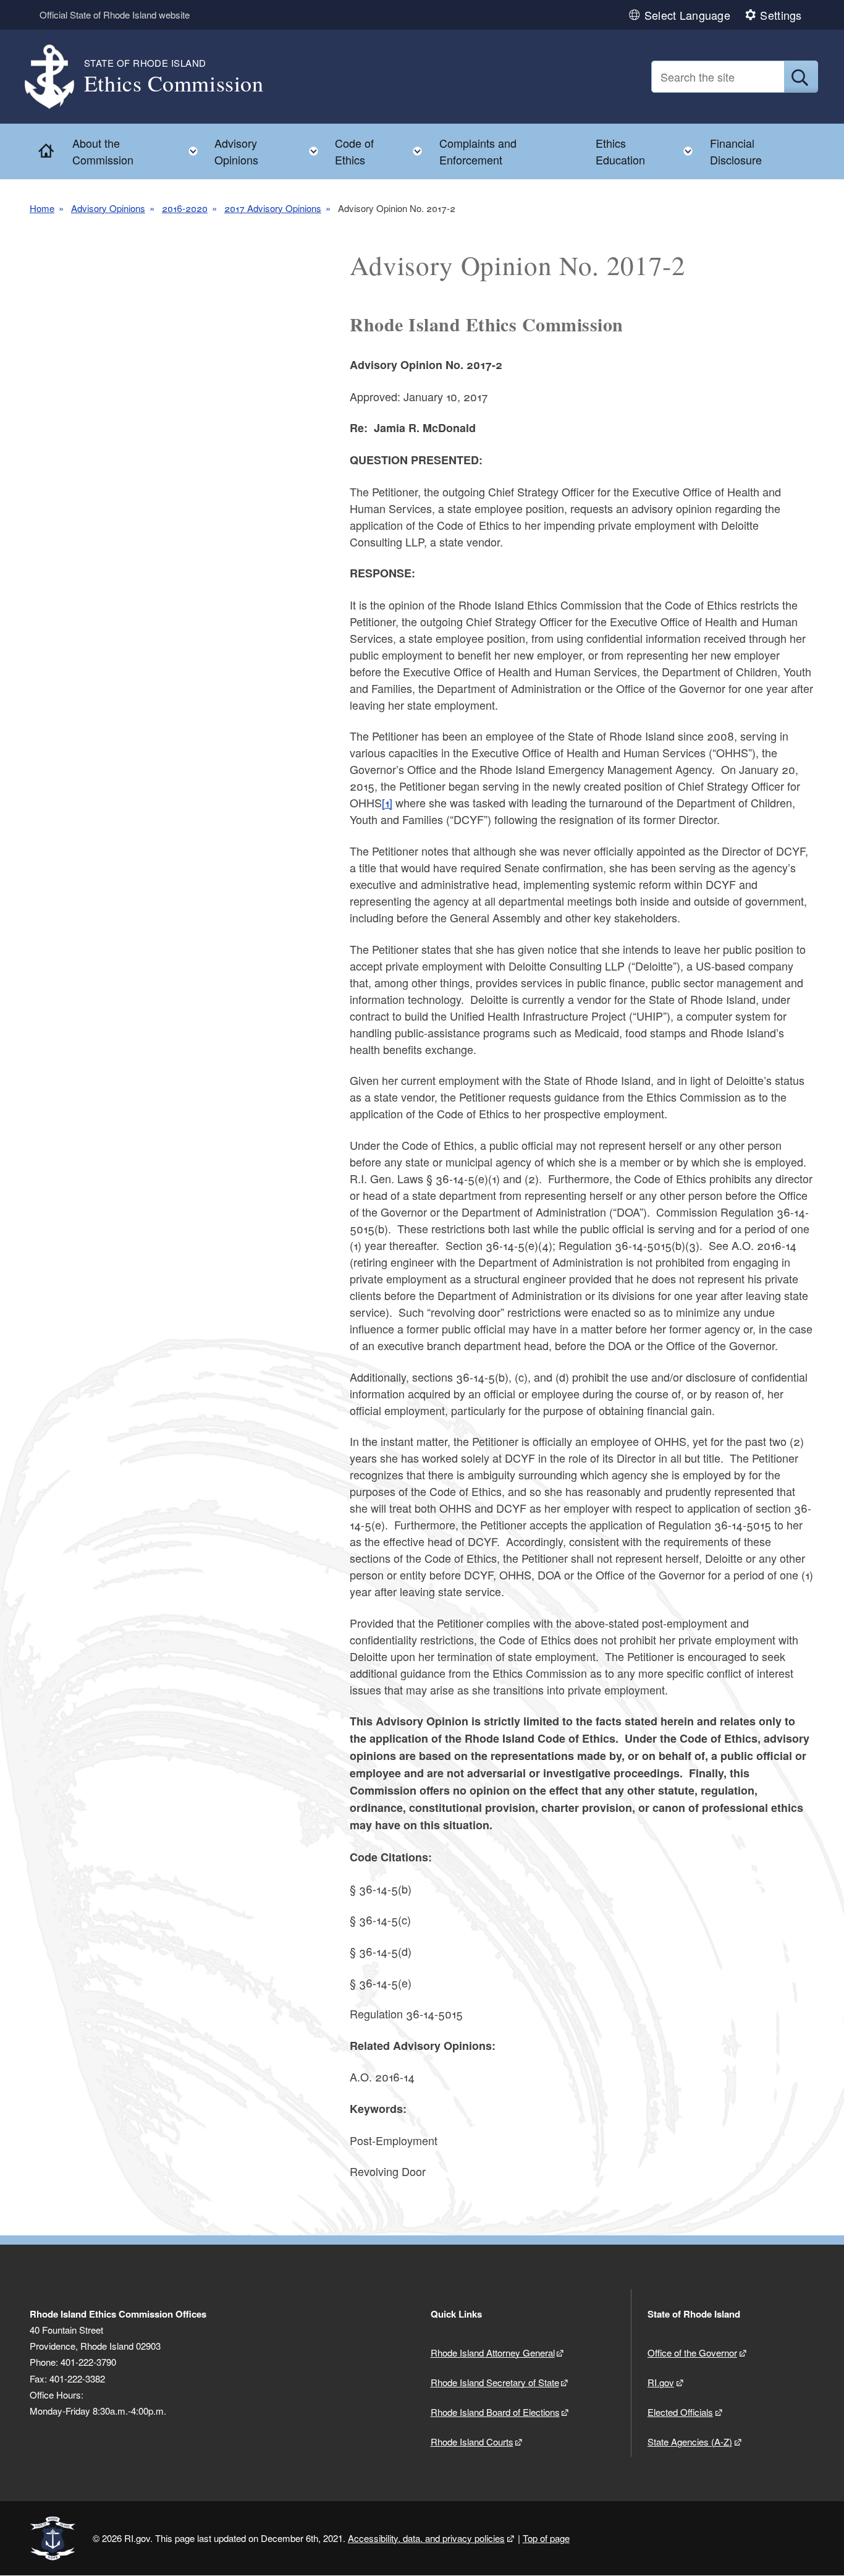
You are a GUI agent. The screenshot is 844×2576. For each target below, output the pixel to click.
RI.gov (661, 2382)
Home (42, 208)
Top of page (546, 2538)
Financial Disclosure (736, 151)
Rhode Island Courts (472, 2442)
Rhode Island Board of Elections (495, 2412)
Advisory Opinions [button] (270, 151)
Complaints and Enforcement (478, 151)
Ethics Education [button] (648, 151)
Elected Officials (680, 2412)
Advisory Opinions (108, 208)
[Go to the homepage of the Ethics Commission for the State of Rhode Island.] (57, 77)
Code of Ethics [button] (382, 151)
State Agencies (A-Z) (690, 2442)
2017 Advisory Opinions (273, 208)
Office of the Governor (692, 2353)
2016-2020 (185, 208)
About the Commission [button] (139, 151)
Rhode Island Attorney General (493, 2353)
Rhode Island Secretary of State (495, 2382)
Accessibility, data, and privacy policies (426, 2538)
